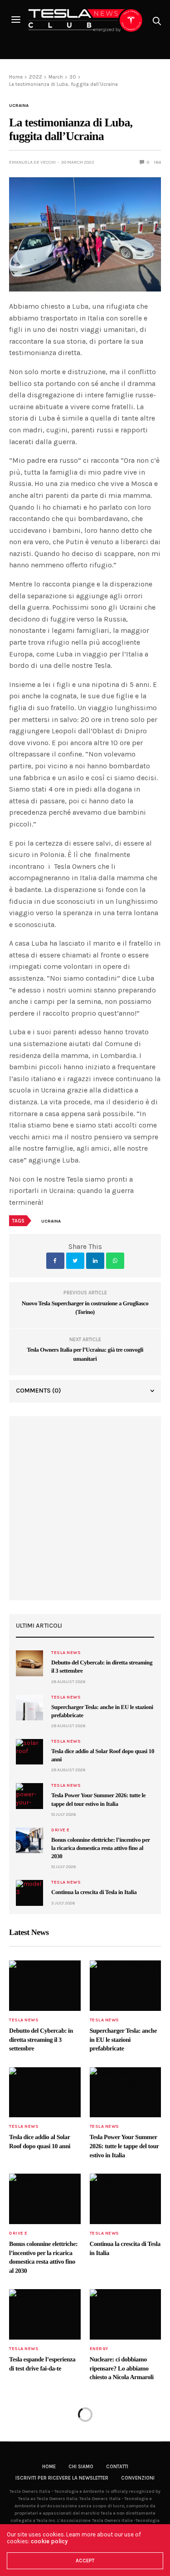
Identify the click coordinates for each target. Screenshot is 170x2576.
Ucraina (19, 105)
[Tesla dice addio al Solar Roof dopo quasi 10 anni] (29, 1752)
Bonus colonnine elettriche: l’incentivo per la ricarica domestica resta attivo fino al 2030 (101, 1848)
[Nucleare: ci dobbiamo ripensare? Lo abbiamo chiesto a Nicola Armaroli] (126, 2314)
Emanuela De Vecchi (32, 162)
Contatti (117, 2467)
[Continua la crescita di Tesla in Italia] (29, 1893)
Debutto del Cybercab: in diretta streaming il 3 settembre (41, 2040)
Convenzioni (138, 2478)
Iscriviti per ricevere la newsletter (62, 2478)
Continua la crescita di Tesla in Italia (94, 1892)
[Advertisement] (85, 1508)
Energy (99, 2349)
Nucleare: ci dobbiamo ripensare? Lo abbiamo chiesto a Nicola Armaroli (122, 2369)
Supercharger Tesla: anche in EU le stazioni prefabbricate (123, 2040)
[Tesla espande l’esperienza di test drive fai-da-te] (45, 2314)
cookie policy (49, 2541)
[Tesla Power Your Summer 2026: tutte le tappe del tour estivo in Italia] (29, 1796)
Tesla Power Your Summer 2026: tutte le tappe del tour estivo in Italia (124, 2146)
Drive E (61, 1830)
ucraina (51, 1221)
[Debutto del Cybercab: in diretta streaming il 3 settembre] (29, 1663)
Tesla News (66, 1653)
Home (49, 2467)
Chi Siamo (81, 2467)
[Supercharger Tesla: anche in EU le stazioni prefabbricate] (29, 1708)
